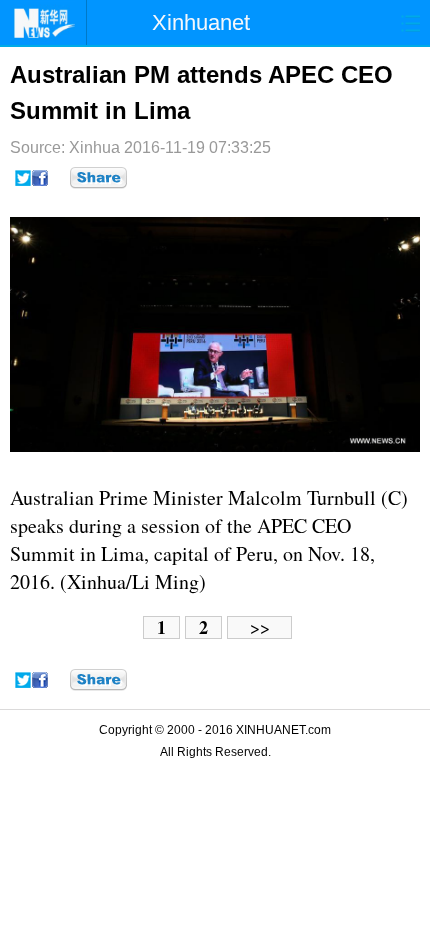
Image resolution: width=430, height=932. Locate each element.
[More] (98, 178)
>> (260, 627)
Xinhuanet (201, 22)
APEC (282, 525)
